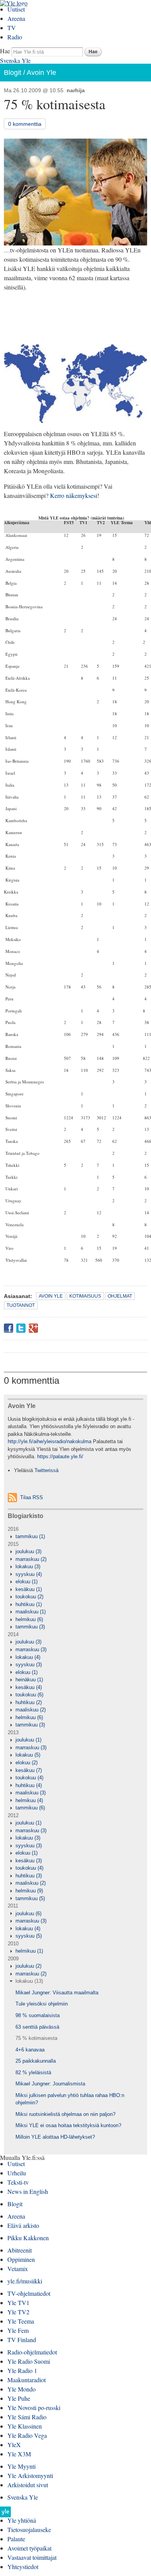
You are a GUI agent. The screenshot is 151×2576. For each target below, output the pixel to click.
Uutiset (16, 9)
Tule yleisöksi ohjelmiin (42, 2004)
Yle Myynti (21, 2466)
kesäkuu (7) (29, 1770)
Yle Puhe (19, 2398)
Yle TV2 (18, 2312)
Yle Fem (18, 2330)
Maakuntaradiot (27, 2380)
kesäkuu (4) (29, 1687)
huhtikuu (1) (29, 1604)
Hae (5, 51)
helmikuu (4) (29, 1800)
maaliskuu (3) (31, 1793)
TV (12, 28)
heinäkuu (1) (29, 1680)
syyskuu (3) (29, 1665)
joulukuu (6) (28, 1913)
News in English (28, 2191)
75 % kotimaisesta (36, 2038)
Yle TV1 (18, 2303)
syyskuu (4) (29, 1574)
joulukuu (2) (28, 1966)
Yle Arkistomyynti (30, 2475)
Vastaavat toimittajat (32, 2557)
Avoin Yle (41, 73)
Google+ (33, 1328)
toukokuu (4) (29, 1778)
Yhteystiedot (23, 2567)
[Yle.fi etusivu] (5, 2514)
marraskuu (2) (31, 1559)
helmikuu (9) (29, 1891)
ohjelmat (120, 1296)
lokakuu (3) (28, 1566)
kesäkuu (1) (29, 1589)
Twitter (21, 1328)
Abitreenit (20, 2250)
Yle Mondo (21, 2389)
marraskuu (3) (31, 1649)
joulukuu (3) (28, 1551)
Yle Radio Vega (27, 2435)
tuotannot (21, 1305)
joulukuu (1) (28, 1740)
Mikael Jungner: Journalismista (50, 2084)
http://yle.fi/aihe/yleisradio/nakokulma (50, 1441)
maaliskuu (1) (31, 1612)
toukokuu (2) (29, 1597)
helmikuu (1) (29, 1951)
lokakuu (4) (28, 1657)
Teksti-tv (18, 2182)
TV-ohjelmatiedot (29, 2293)
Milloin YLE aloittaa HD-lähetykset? (55, 2137)
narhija (76, 90)
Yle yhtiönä (22, 2520)
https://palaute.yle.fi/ (60, 1456)
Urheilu (17, 2173)
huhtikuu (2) (29, 1702)
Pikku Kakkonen (28, 2238)
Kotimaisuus (85, 1296)
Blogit (13, 73)
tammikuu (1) (30, 1536)
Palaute (16, 2539)
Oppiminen (21, 2259)
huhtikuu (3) (29, 1876)
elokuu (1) (27, 1582)
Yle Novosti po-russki (34, 2408)
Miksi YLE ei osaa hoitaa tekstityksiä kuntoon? (68, 2125)
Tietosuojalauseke (29, 2529)
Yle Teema (21, 2321)
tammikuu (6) (30, 1808)
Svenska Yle (15, 60)
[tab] (75, 1537)
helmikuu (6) (29, 1619)
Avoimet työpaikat (29, 2548)
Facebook (9, 1328)
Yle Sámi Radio (27, 2417)
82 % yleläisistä (33, 2072)
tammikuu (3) (30, 1627)
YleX (14, 2445)
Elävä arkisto (23, 2225)
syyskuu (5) (29, 1936)
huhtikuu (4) (29, 1785)
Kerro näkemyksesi (74, 495)
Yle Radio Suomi (29, 2361)
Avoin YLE (51, 1296)
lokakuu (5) (28, 1755)
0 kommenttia (25, 124)
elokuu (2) (27, 1763)
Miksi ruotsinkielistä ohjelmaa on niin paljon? (65, 2114)
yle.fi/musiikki (25, 2281)
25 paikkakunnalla (36, 2061)
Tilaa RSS (32, 1497)
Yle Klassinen (25, 2426)
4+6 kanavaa (30, 2050)
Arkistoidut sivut (28, 2485)
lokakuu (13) (29, 1981)
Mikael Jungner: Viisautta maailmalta (57, 1993)
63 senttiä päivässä (37, 2027)
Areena (16, 18)
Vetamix (18, 2269)
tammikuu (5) (30, 1898)
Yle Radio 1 (22, 2370)
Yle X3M (19, 2454)
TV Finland (22, 2340)
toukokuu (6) (29, 1695)
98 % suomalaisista (38, 2015)
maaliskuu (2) (31, 1710)
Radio (15, 37)
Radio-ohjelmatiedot (32, 2352)
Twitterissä (46, 1470)
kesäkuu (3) (29, 1861)
